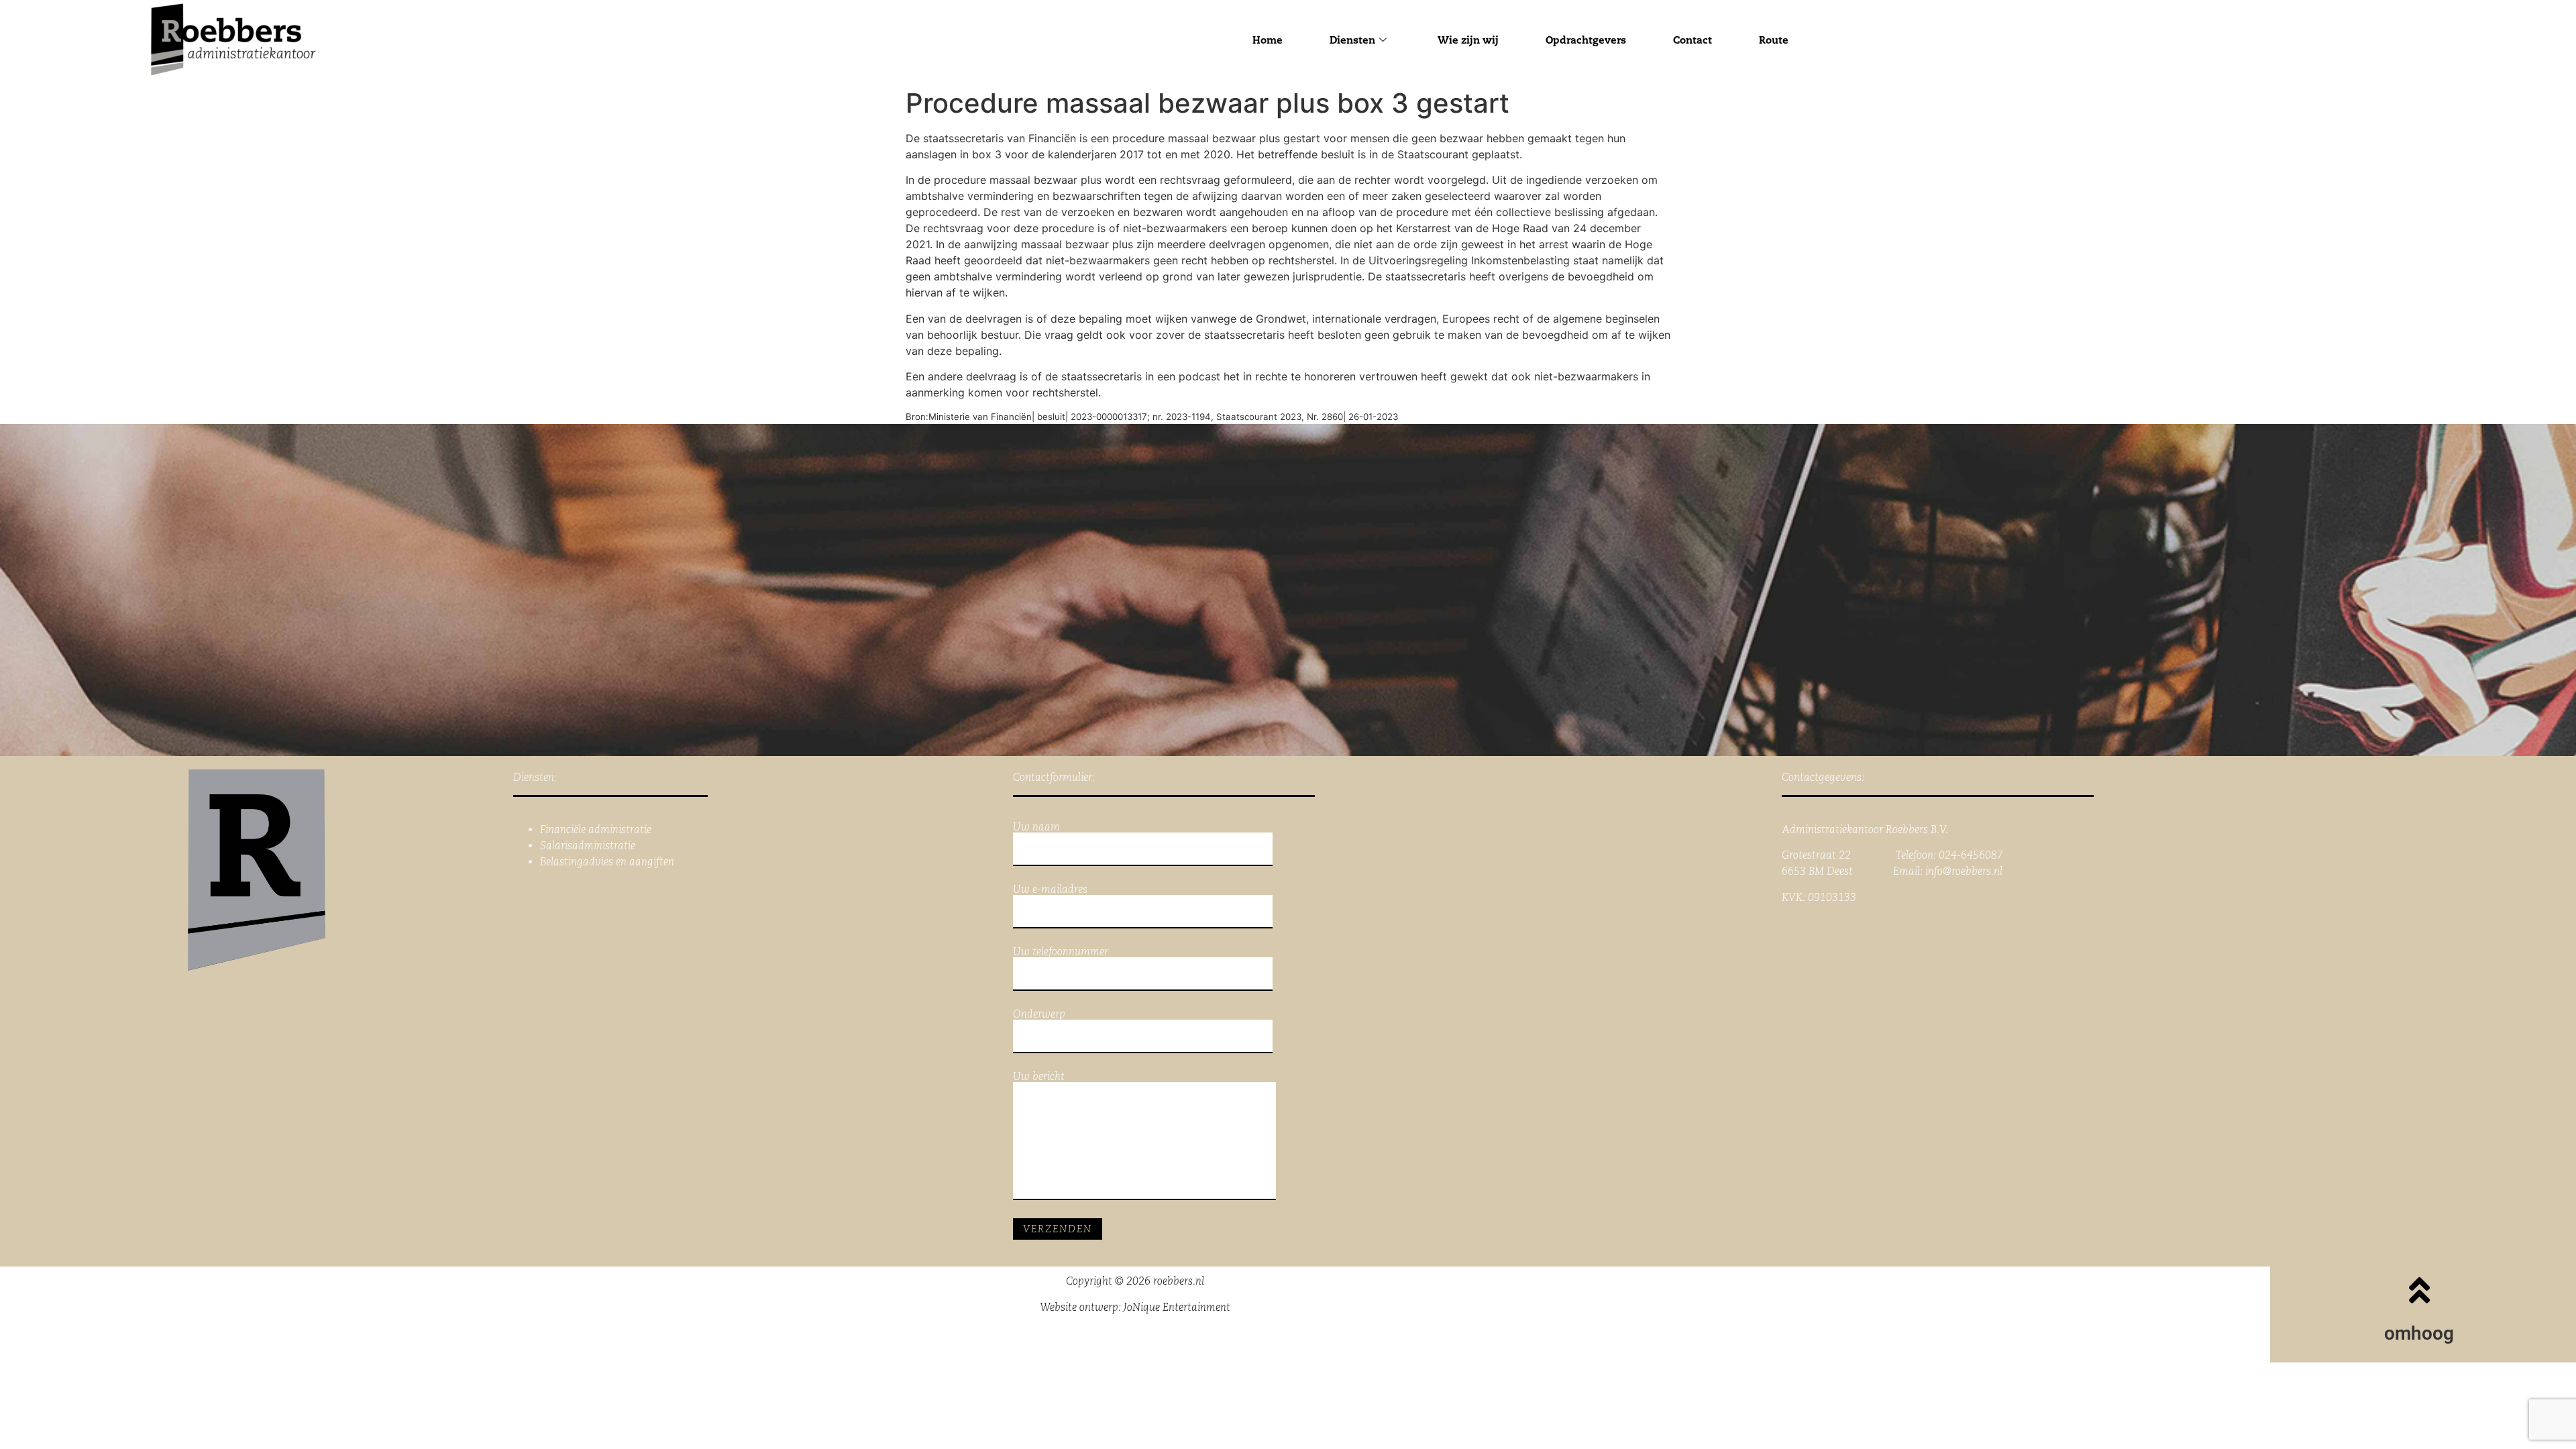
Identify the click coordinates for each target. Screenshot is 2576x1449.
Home (1268, 40)
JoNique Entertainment (1177, 1307)
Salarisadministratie (588, 846)
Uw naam (1036, 827)
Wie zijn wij (1468, 40)
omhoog (2419, 1333)
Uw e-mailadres (1050, 890)
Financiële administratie (596, 829)
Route (1774, 40)
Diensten (1352, 40)
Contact (1693, 40)
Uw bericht (1039, 1077)
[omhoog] (2419, 1290)
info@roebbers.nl (1964, 871)
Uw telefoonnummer (1061, 952)
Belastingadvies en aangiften (607, 862)
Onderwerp (1039, 1015)
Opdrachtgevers (1586, 40)
